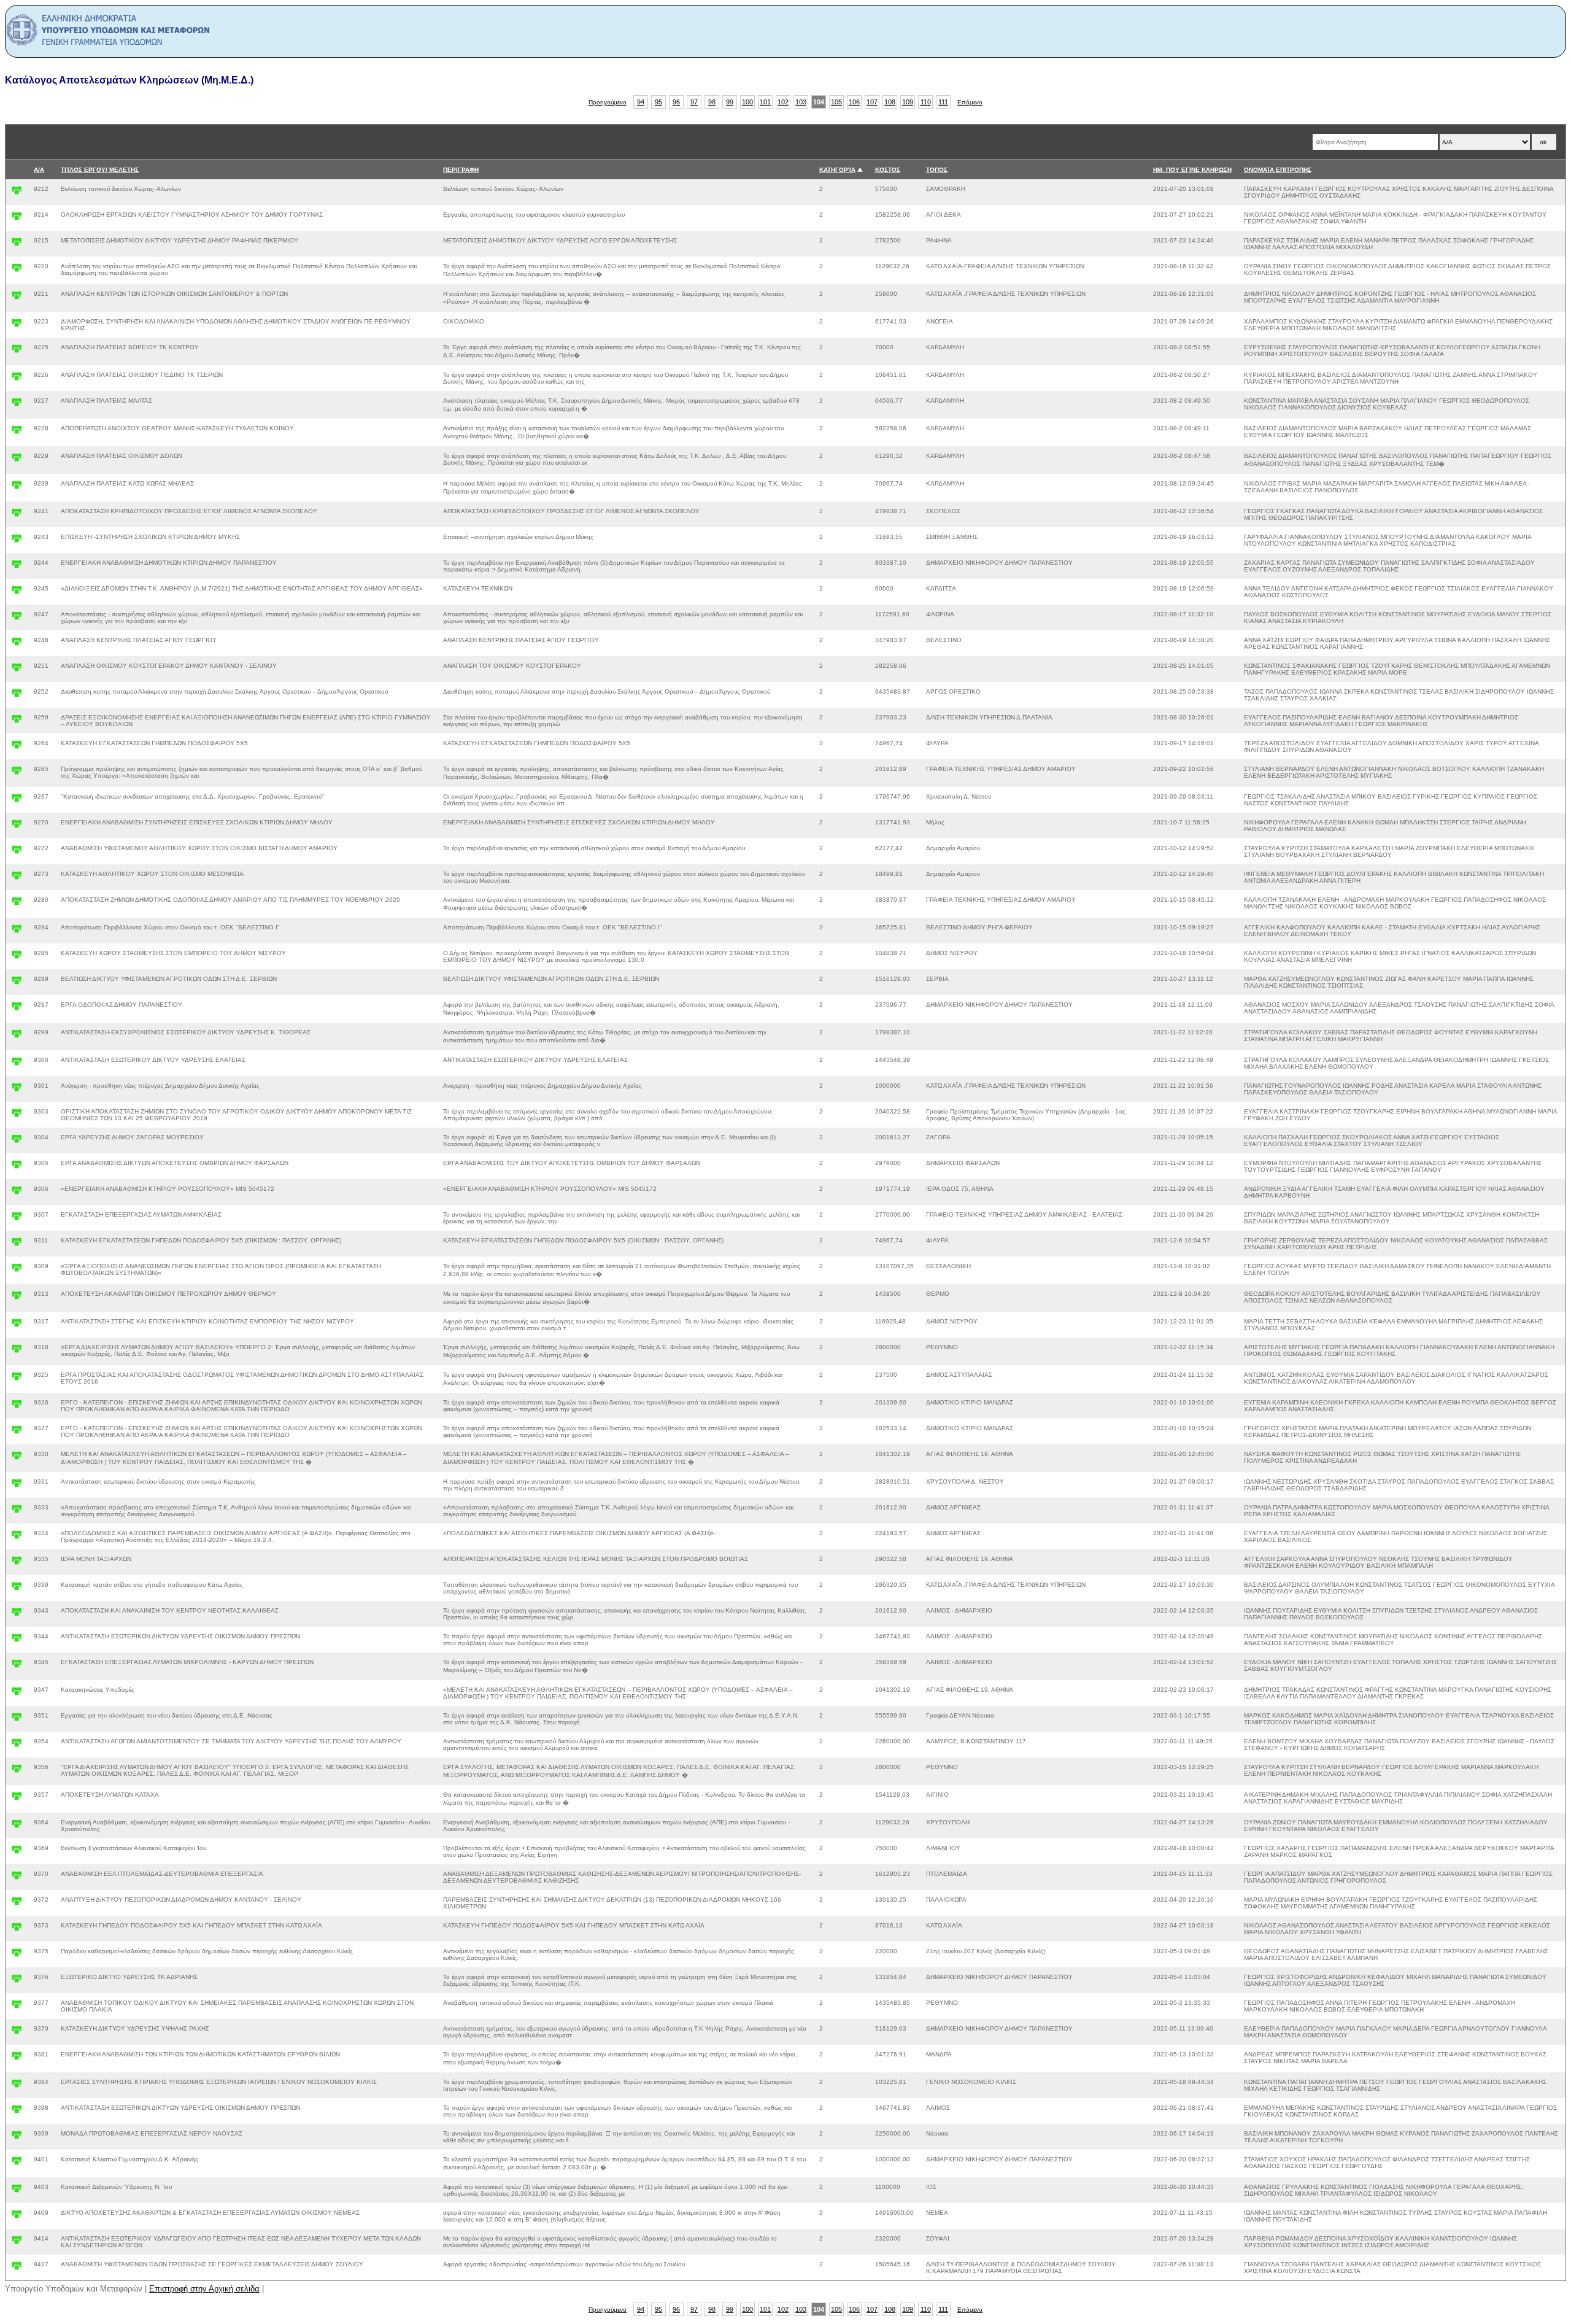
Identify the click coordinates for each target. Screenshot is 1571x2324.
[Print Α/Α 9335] (17, 1563)
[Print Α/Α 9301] (17, 1090)
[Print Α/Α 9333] (17, 1512)
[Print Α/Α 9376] (17, 1981)
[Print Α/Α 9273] (17, 878)
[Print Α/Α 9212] (17, 193)
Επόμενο (970, 102)
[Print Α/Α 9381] (17, 2059)
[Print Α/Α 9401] (17, 2163)
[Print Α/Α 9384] (17, 2086)
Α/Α (39, 170)
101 (765, 102)
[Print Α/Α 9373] (17, 1930)
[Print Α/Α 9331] (17, 1486)
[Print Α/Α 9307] (17, 1219)
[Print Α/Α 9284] (17, 932)
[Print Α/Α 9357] (17, 1799)
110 (926, 102)
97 (694, 102)
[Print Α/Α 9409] (17, 2217)
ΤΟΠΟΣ (937, 170)
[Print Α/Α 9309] (17, 1270)
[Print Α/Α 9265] (17, 773)
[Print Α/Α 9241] (17, 515)
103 (801, 102)
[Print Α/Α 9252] (17, 696)
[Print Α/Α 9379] (17, 2033)
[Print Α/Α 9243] (17, 541)
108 (890, 102)
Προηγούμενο (608, 102)
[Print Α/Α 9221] (17, 298)
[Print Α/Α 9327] (17, 1432)
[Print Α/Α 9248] (17, 644)
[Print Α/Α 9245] (17, 593)
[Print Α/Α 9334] (17, 1537)
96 (676, 102)
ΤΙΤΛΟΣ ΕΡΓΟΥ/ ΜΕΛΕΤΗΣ (100, 170)
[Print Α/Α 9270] (17, 827)
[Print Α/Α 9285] (17, 957)
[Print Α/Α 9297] (17, 1009)
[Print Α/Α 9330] (17, 1458)
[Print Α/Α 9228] (17, 432)
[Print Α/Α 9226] (17, 379)
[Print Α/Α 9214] (17, 219)
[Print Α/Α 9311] (17, 1245)
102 (783, 102)
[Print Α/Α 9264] (17, 747)
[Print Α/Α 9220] (17, 270)
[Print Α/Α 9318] (17, 1351)
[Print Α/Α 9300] (17, 1064)
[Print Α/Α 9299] (17, 1036)
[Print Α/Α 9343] (17, 1615)
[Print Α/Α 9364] (17, 1826)
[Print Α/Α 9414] (17, 2243)
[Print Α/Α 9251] (17, 670)
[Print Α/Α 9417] (17, 2268)
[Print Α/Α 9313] (17, 1298)
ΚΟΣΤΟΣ (888, 170)
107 (872, 102)
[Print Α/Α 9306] (17, 1193)
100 (747, 102)
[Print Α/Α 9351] (17, 1720)
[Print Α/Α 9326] (17, 1407)
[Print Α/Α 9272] (17, 852)
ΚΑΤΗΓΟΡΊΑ (837, 170)
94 (641, 102)
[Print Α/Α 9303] (17, 1116)
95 (658, 102)
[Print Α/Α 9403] (17, 2191)
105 (836, 102)
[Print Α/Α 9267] (17, 801)
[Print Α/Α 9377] (17, 2007)
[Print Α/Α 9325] (17, 1379)
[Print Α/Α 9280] (17, 904)
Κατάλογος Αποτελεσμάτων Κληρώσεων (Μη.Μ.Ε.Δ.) (129, 80)
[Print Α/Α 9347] (17, 1694)
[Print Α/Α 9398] (17, 2112)
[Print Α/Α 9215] (17, 245)
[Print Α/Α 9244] (17, 567)
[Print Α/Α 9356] (17, 1771)
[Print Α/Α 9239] (17, 488)
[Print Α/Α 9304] (17, 1141)
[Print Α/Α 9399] (17, 2138)
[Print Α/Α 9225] (17, 351)
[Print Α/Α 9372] (17, 1904)
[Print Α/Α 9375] (17, 1955)
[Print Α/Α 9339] (17, 1589)
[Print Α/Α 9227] (17, 405)
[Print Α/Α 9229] (17, 460)
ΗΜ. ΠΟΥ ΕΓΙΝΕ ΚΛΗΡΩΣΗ (1192, 170)
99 (730, 102)
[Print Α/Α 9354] (17, 1745)
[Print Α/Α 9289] (17, 983)
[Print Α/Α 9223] (17, 326)
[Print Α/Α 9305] (17, 1167)
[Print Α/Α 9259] (17, 722)
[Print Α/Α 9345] (17, 1666)
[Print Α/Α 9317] (17, 1326)
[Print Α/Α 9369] (17, 1852)
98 (712, 102)
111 (943, 102)
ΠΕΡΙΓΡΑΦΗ (461, 170)
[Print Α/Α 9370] (17, 1878)
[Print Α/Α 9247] (17, 618)
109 (908, 102)
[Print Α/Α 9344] (17, 1640)
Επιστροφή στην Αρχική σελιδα (204, 2289)
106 (854, 102)
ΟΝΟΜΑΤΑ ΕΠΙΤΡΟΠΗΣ (1278, 170)
